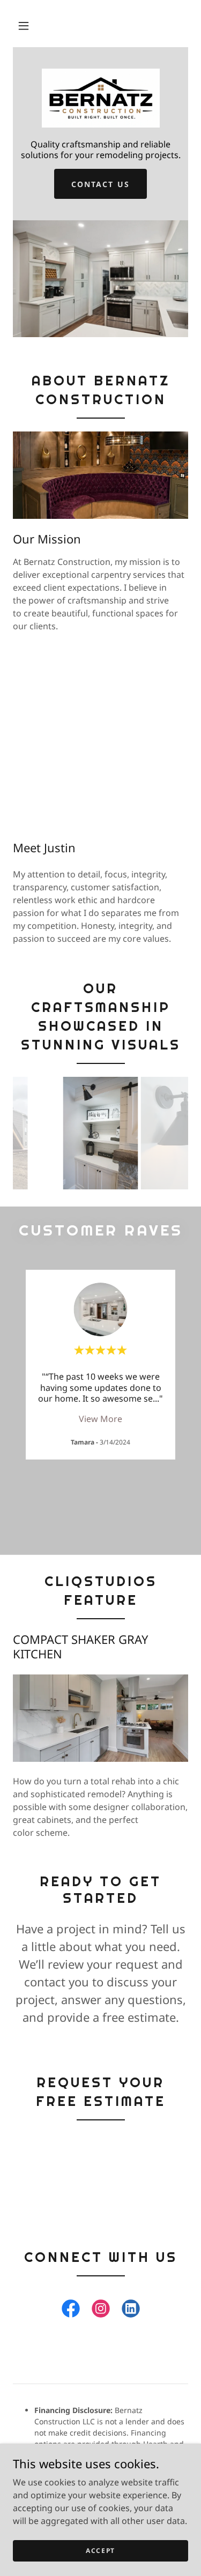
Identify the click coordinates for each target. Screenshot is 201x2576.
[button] (24, 26)
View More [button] (100, 1419)
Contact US (100, 184)
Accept (100, 2551)
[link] (100, 98)
